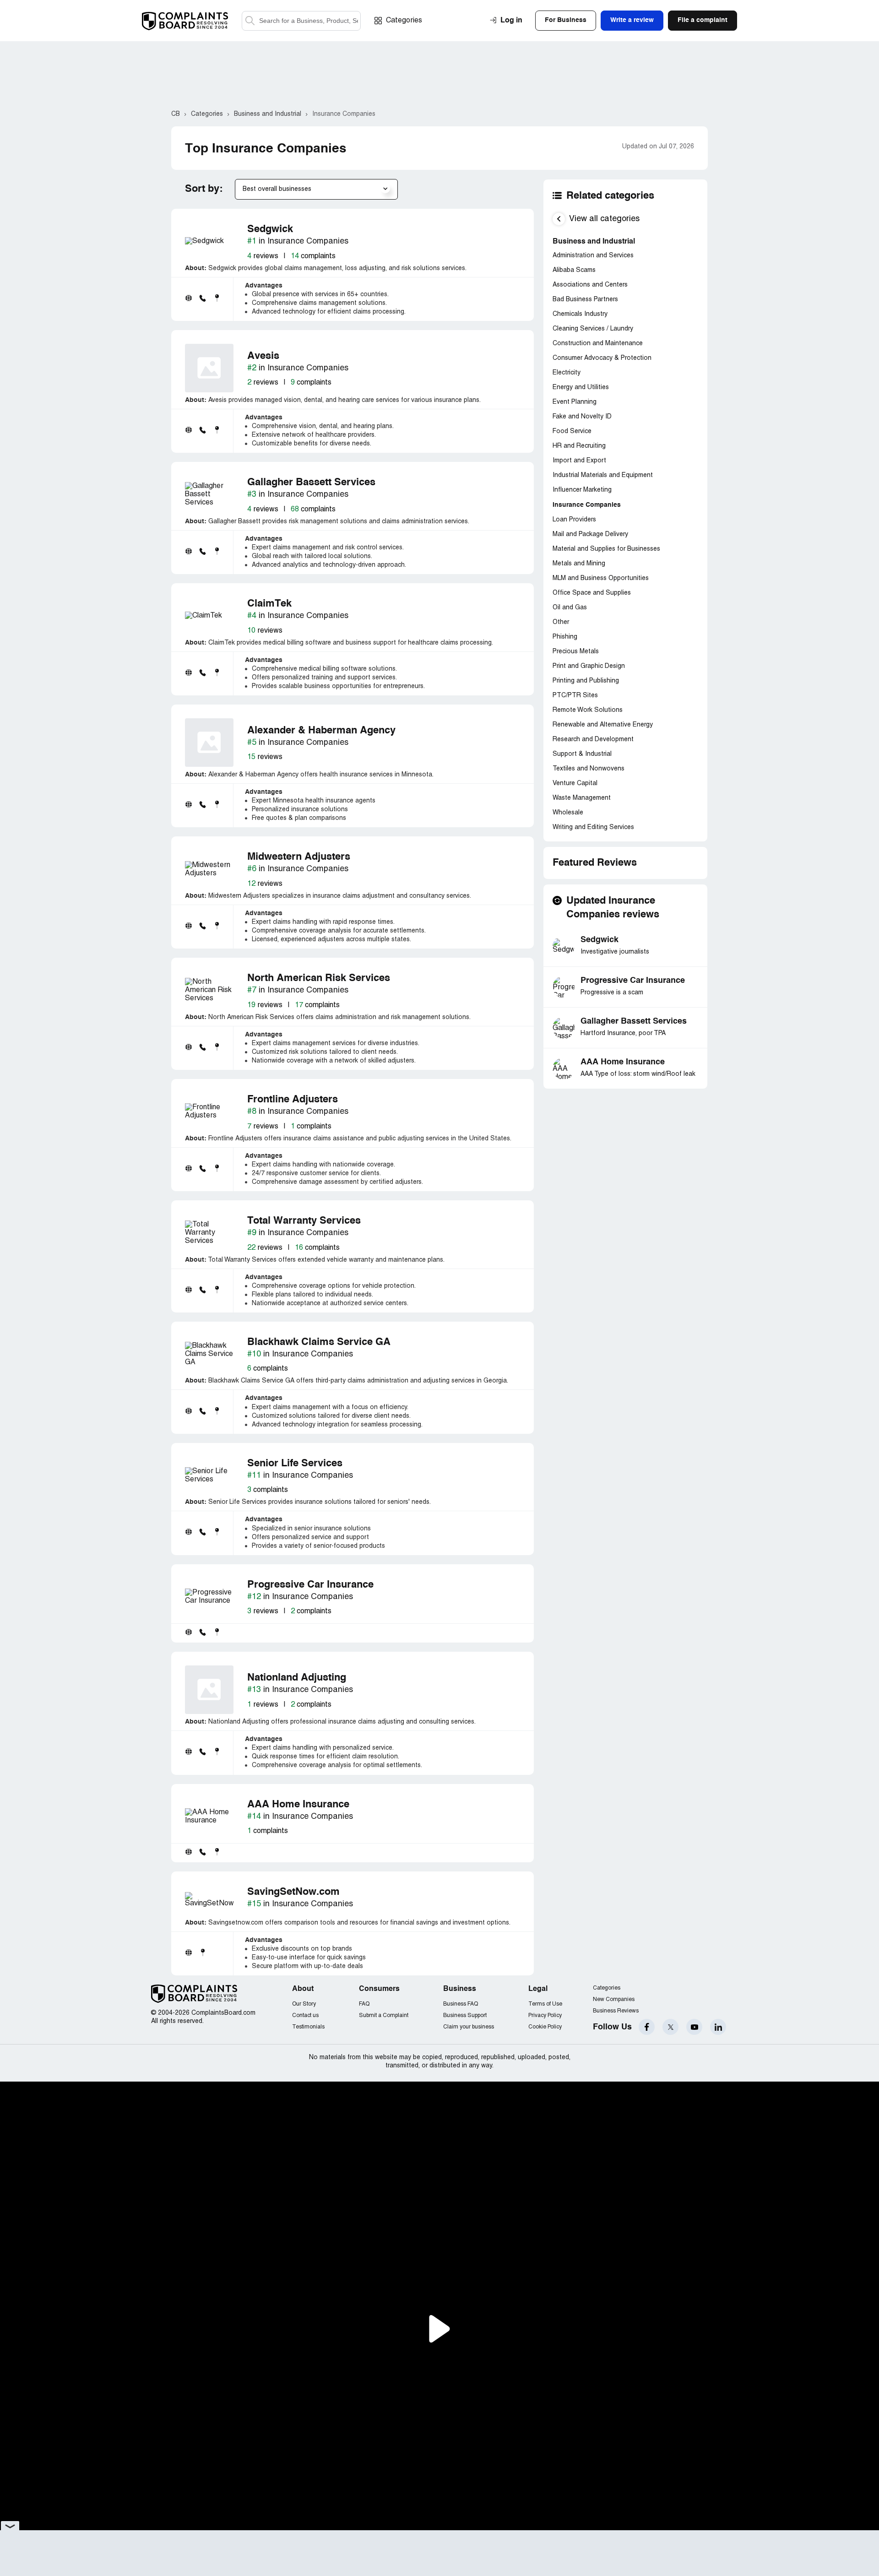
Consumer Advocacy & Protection (602, 358)
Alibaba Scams (574, 270)
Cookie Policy (545, 2027)
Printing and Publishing (586, 681)
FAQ (364, 2004)
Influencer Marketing (582, 490)
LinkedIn (718, 2027)
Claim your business (469, 2027)
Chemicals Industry (580, 314)
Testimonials (308, 2027)
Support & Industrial (582, 754)
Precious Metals (576, 652)
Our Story (304, 2004)
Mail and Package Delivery (590, 534)
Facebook (647, 2027)
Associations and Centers (590, 285)
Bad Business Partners (585, 300)
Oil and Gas (570, 608)
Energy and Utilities (581, 388)
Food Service (572, 431)
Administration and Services (593, 256)
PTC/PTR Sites (575, 696)
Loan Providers (574, 520)
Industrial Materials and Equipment (603, 475)
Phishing (565, 637)
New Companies (614, 1999)
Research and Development (593, 740)
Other (561, 622)
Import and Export (579, 461)
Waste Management (582, 798)
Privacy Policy (545, 2015)
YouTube (694, 2027)
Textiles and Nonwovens (589, 769)
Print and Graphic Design (589, 666)
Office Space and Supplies (592, 593)
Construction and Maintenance (598, 344)
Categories (404, 21)
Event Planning (575, 402)
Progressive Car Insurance (633, 981)
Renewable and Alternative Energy (603, 725)
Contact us (305, 2015)
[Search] (301, 21)
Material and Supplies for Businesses (606, 549)
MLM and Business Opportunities (601, 578)
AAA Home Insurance (623, 1062)
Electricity (567, 373)
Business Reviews (616, 2011)
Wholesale (568, 813)
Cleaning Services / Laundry (593, 329)
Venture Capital (575, 784)
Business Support (465, 2015)
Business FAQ (461, 2004)
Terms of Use (545, 2004)
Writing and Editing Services (593, 827)
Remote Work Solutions (588, 710)
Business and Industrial (594, 242)
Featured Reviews (595, 863)
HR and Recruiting (579, 446)
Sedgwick (600, 940)
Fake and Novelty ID (582, 417)
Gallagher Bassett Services (634, 1021)
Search (250, 21)
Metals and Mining (579, 564)
